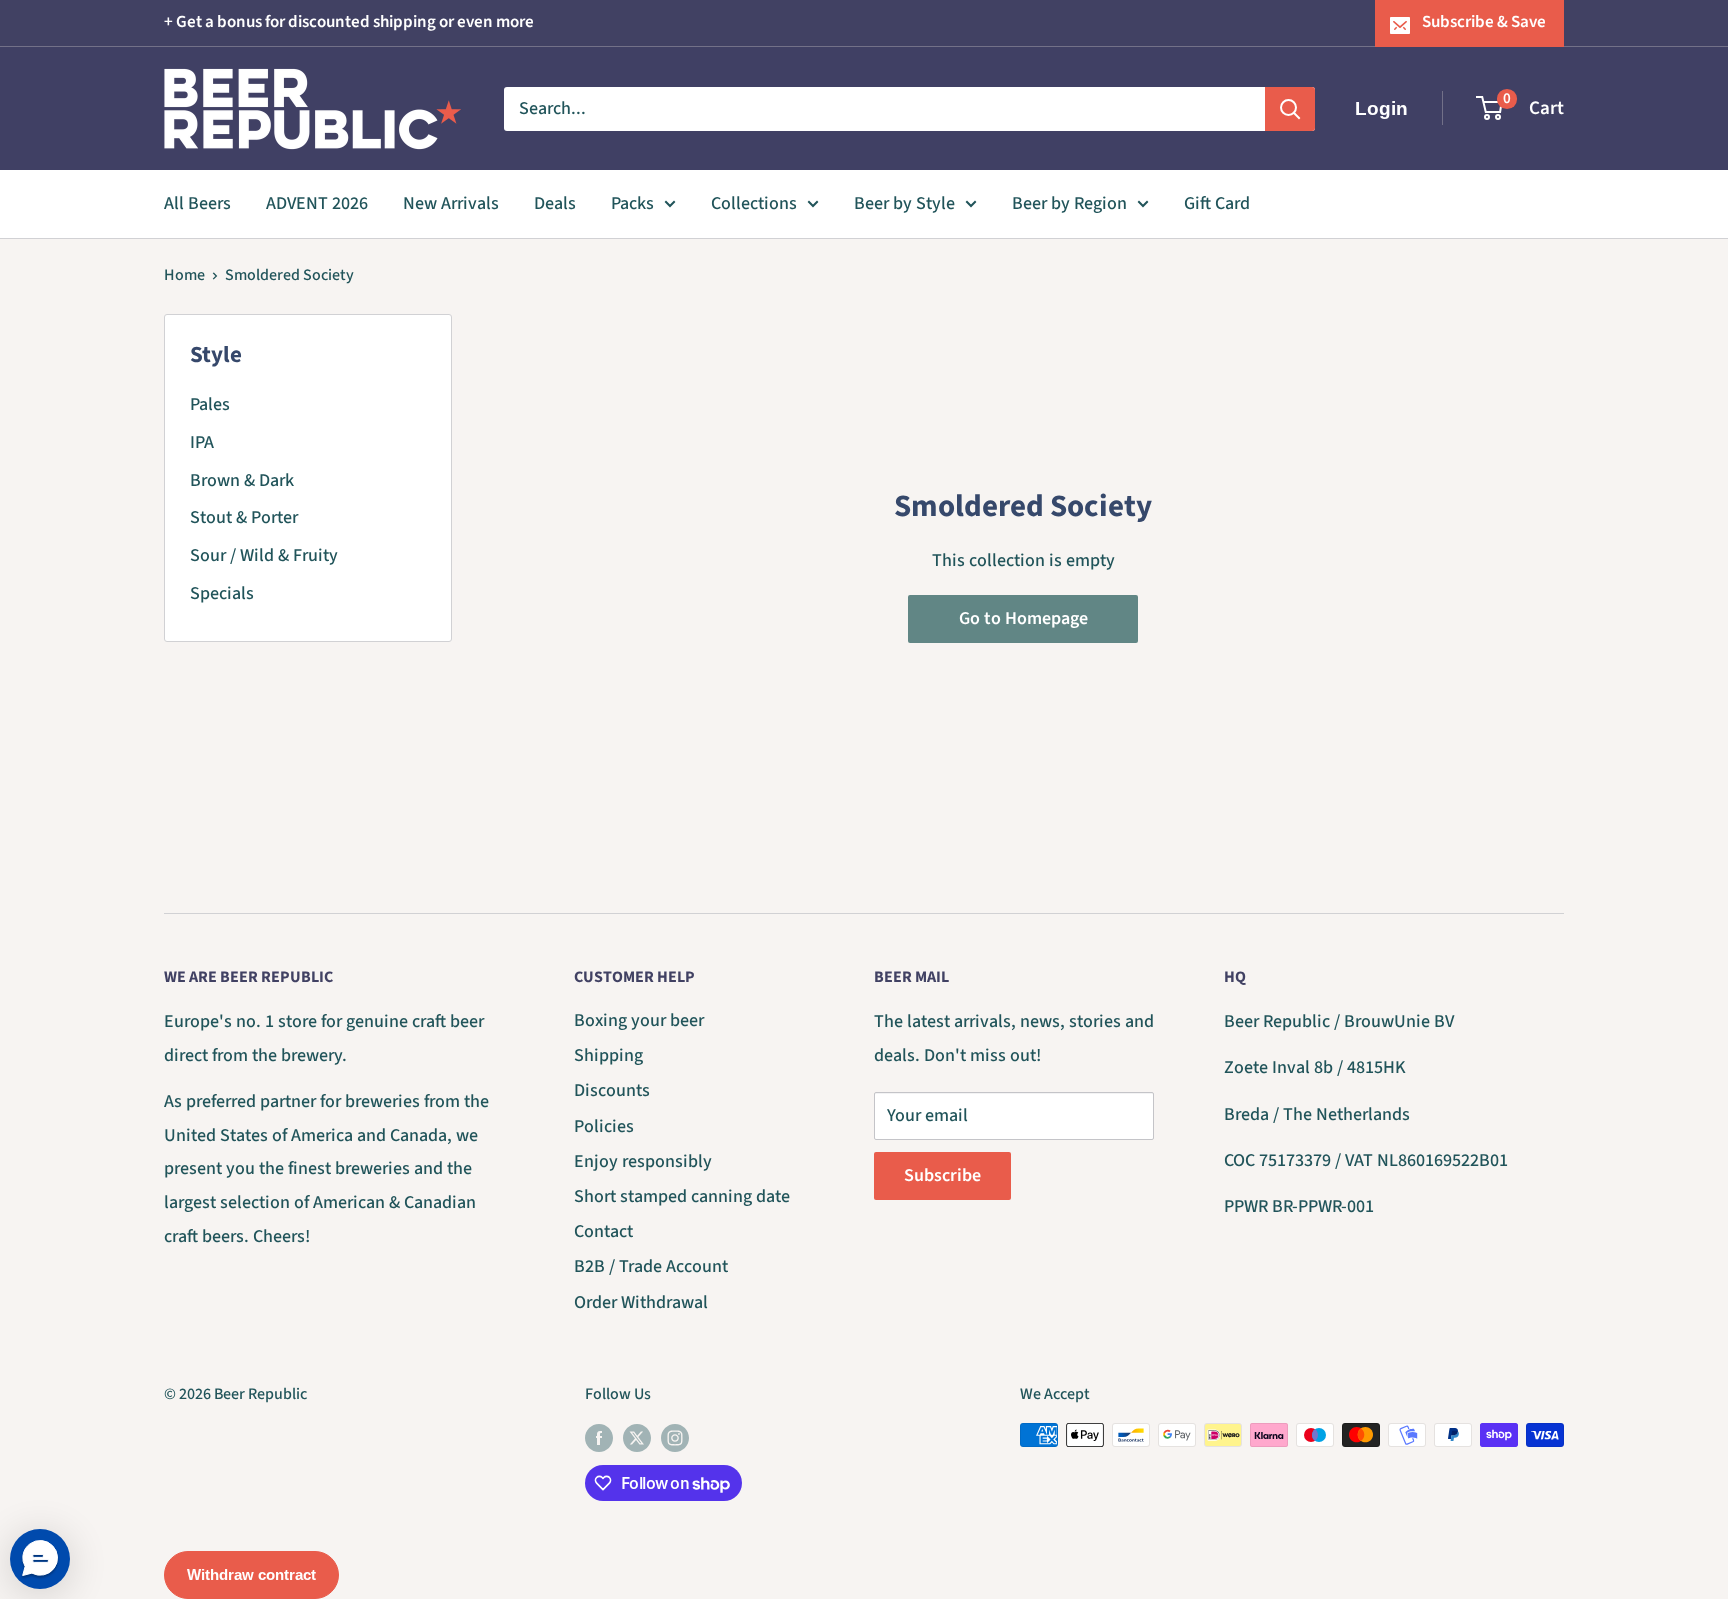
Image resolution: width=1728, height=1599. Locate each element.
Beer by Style (904, 203)
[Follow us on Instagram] (675, 1438)
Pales (210, 404)
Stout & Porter (244, 517)
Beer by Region (1069, 203)
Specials (222, 593)
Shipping (608, 1055)
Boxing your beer (639, 1020)
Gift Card (1217, 203)
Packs (632, 203)
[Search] (1290, 108)
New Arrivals (451, 203)
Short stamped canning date (682, 1196)
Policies (604, 1126)
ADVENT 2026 (317, 203)
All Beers (197, 203)
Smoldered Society (289, 275)
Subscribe (942, 1175)
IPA (202, 442)
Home (184, 275)
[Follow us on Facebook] (599, 1438)
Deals (555, 203)
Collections (754, 203)
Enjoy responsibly (643, 1161)
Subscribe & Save (1484, 22)
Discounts (612, 1090)
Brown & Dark (242, 480)
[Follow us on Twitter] (637, 1438)
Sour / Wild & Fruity (264, 555)
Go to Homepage (1023, 618)
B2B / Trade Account (651, 1266)
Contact (603, 1231)
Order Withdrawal (641, 1302)
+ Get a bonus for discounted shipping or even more (349, 22)
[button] (40, 1559)
